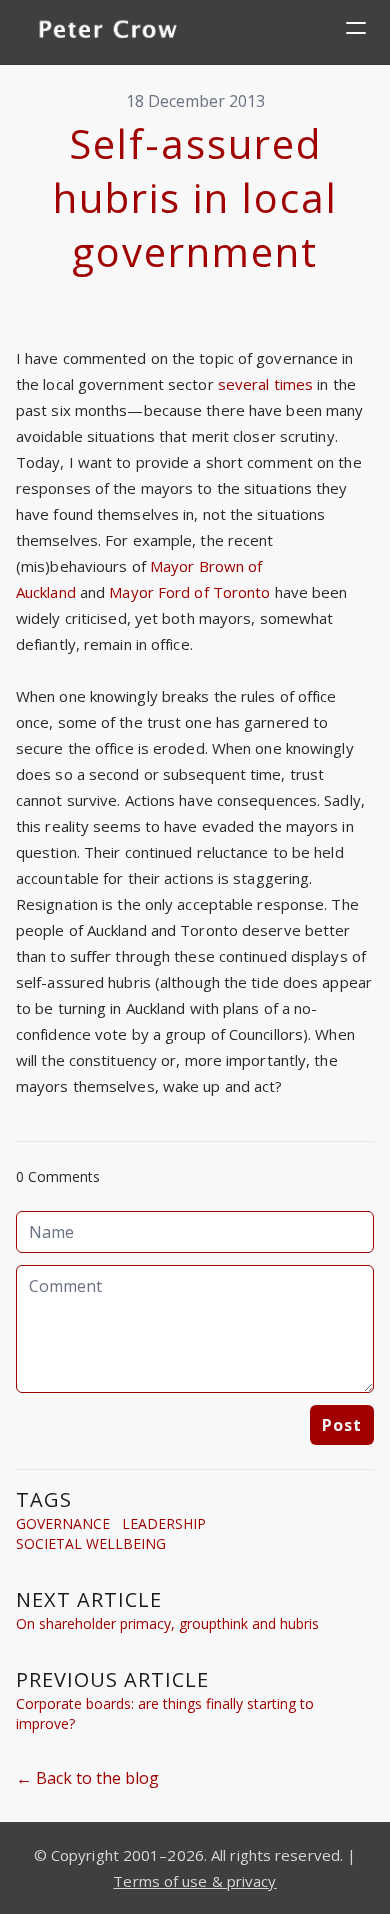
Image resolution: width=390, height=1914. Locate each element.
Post (342, 1425)
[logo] (108, 32)
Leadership (164, 1523)
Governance (63, 1523)
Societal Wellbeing (91, 1543)
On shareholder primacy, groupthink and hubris (167, 1623)
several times (265, 384)
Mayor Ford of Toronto (189, 592)
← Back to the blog (87, 1778)
